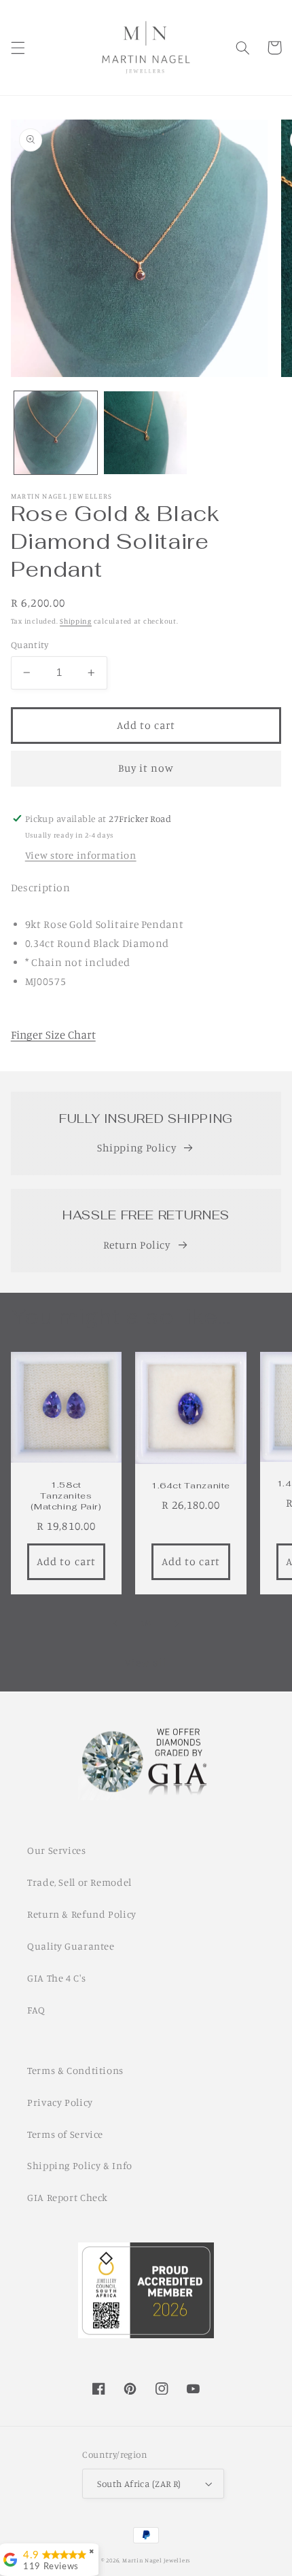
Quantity (30, 645)
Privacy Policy (60, 2102)
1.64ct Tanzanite (191, 1486)
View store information (81, 855)
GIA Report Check (68, 2197)
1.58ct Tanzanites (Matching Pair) (66, 1496)
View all (146, 1663)
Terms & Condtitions (75, 2070)
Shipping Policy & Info (80, 2165)
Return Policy (137, 1245)
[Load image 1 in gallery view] (56, 433)
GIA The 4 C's (56, 1978)
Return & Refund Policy (82, 1914)
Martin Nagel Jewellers (157, 2560)
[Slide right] (177, 1624)
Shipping (76, 621)
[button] (18, 48)
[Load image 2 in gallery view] (145, 433)
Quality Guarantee (71, 1946)
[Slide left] (115, 1624)
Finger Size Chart (53, 1035)
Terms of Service (65, 2134)
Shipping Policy (136, 1148)
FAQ (36, 2010)
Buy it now (146, 768)
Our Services (57, 1850)
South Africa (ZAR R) (139, 2484)
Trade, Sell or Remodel (79, 1882)
